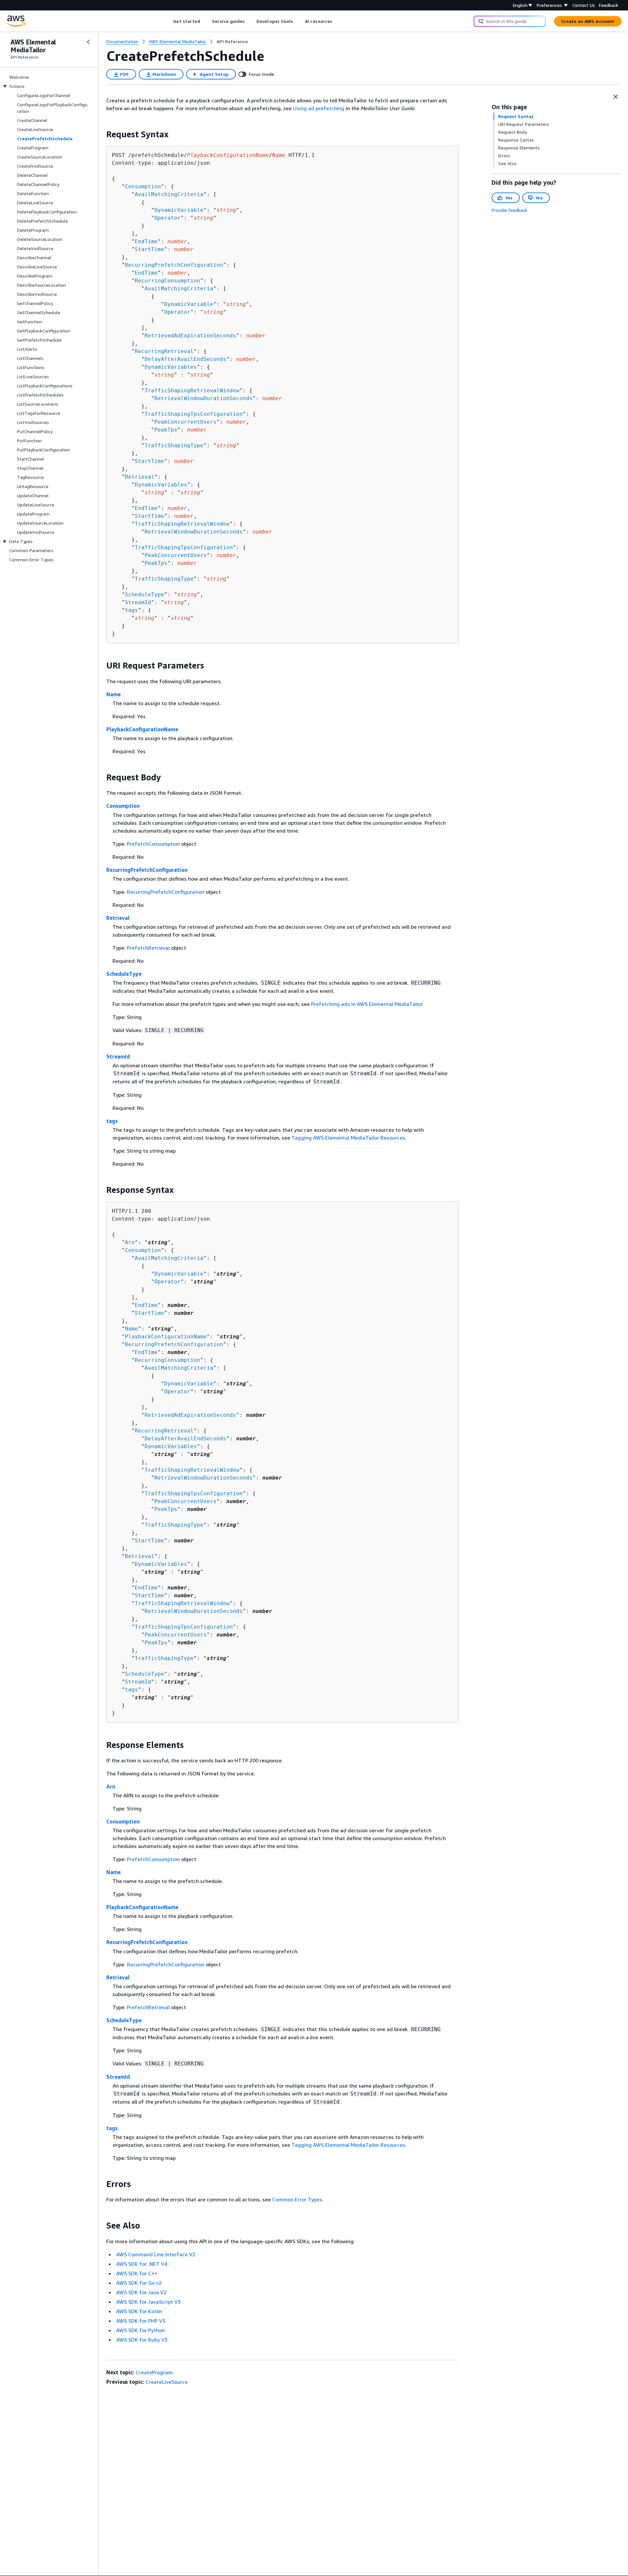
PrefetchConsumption (153, 844)
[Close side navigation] (88, 42)
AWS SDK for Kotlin (139, 2311)
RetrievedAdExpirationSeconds (190, 336)
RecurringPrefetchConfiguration (174, 265)
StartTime (149, 249)
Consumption (143, 186)
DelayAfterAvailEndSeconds (185, 359)
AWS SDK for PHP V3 (141, 2321)
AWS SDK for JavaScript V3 (148, 2302)
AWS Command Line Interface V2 (156, 2254)
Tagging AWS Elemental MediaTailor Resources (348, 1138)
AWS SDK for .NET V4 (142, 2264)
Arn (130, 1242)
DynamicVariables (171, 367)
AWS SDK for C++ (137, 2273)
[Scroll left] (168, 21)
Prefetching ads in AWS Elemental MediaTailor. (367, 1004)
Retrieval (140, 477)
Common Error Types (297, 2199)
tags (131, 610)
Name (113, 694)
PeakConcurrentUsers (185, 422)
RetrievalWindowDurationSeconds (203, 398)
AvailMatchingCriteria (169, 194)
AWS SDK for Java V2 (141, 2292)
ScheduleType (145, 594)
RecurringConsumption (167, 281)
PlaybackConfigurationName (142, 729)
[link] (232, 42)
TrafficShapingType (174, 445)
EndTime (146, 241)
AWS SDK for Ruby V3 (142, 2340)
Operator (167, 218)
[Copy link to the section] (101, 134)
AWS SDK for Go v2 (139, 2283)
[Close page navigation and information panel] (616, 97)
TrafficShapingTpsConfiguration (194, 414)
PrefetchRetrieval (148, 948)
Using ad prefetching (319, 108)
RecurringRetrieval (164, 351)
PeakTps (166, 430)
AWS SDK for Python (140, 2330)
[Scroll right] (337, 21)
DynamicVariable (179, 210)
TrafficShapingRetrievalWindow (192, 390)
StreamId (138, 602)
